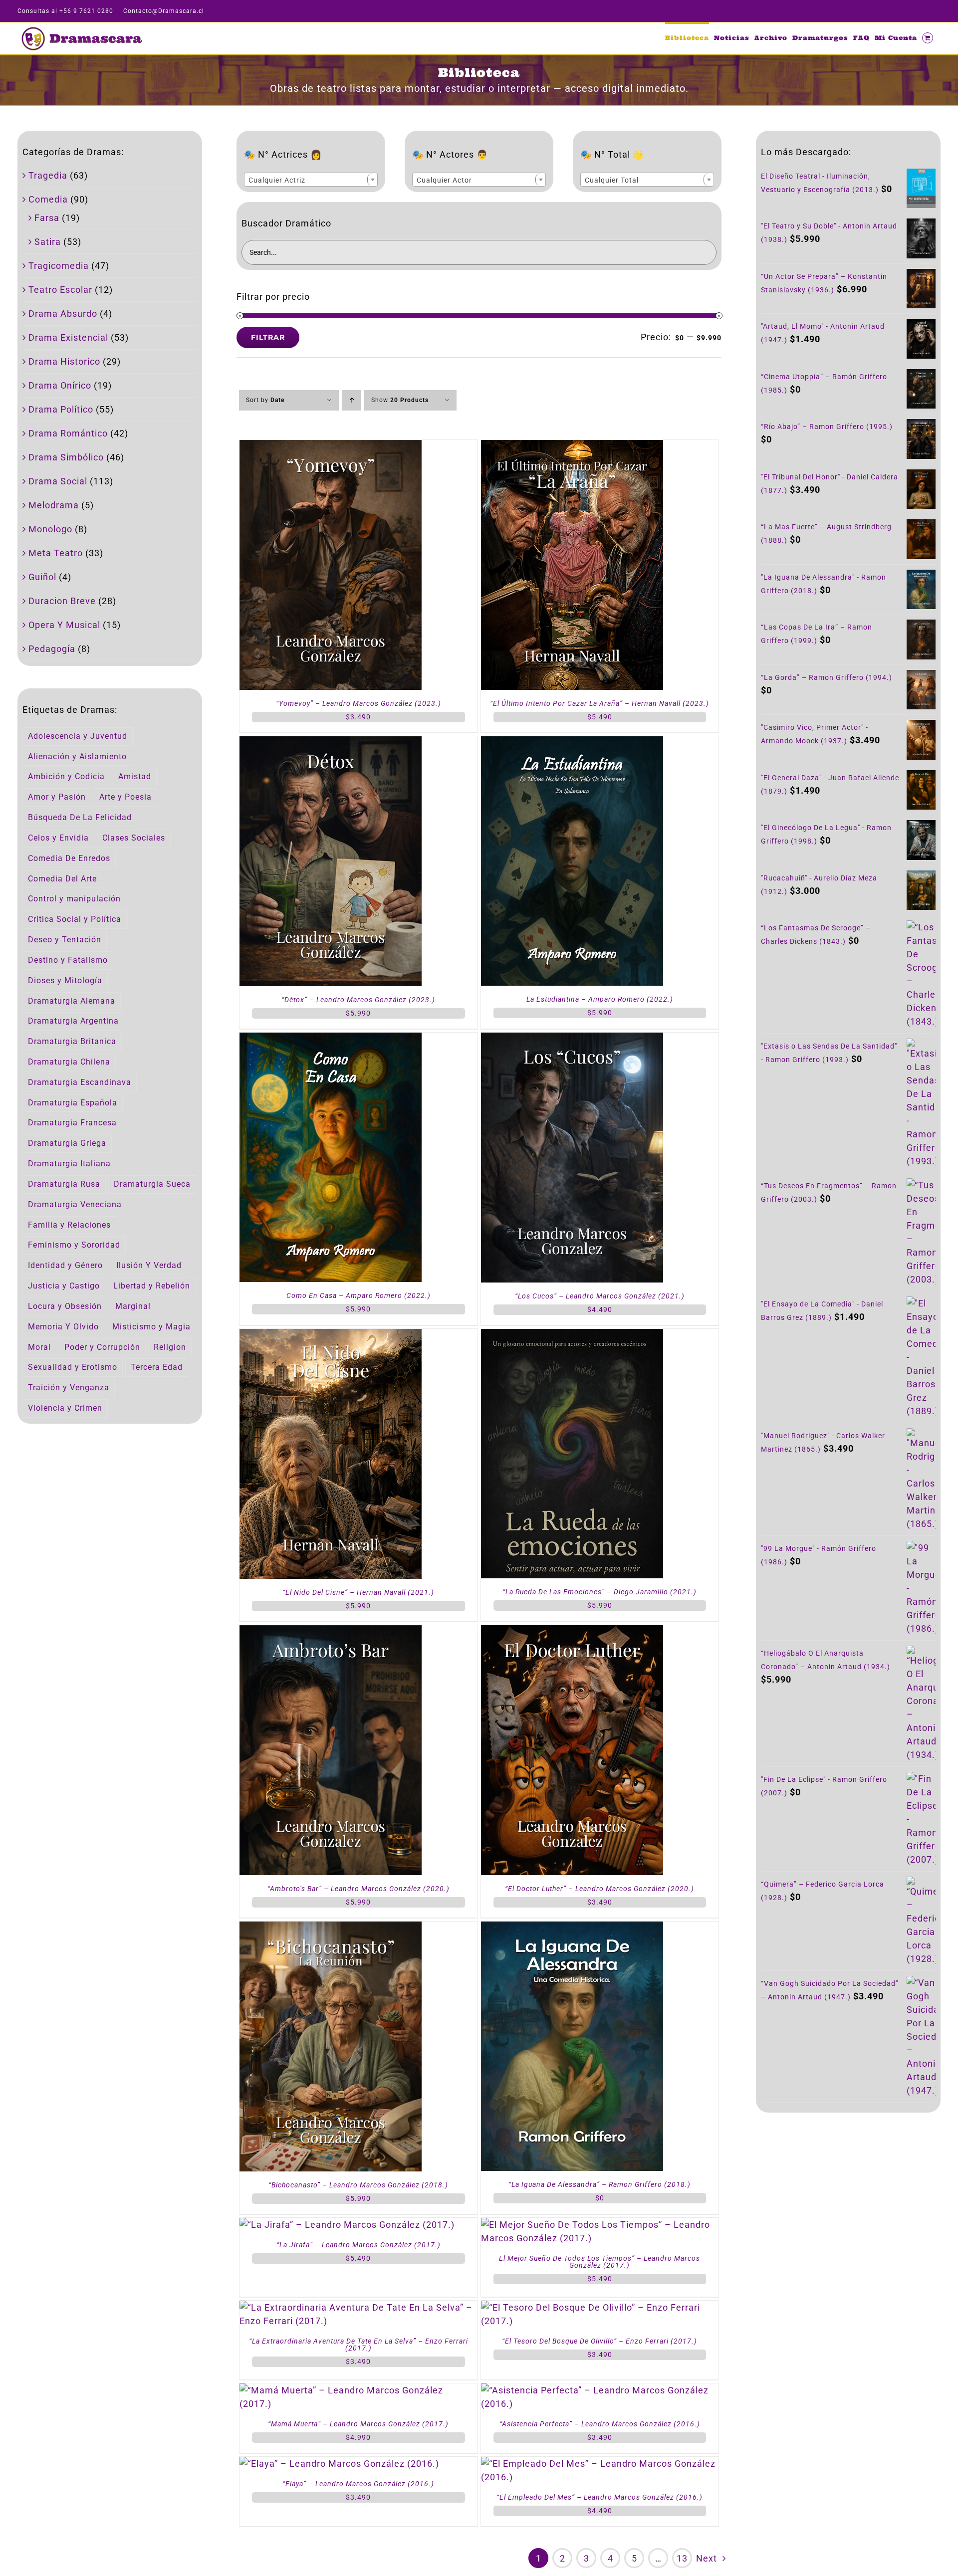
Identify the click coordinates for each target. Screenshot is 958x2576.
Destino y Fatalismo (68, 960)
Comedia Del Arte (62, 879)
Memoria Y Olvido (63, 1327)
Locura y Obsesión (65, 1306)
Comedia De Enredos (69, 858)
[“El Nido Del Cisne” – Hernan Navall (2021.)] (331, 1336)
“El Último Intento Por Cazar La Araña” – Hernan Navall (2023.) (599, 703)
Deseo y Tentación (65, 940)
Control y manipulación (74, 899)
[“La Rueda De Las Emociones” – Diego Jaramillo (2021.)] (572, 1336)
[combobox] (311, 180)
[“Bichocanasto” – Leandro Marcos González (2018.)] (331, 1928)
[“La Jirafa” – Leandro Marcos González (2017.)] (347, 2225)
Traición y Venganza (69, 1388)
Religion (170, 1347)
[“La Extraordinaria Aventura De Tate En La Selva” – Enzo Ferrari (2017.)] (359, 2307)
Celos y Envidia (58, 838)
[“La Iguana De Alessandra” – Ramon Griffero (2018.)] (572, 1928)
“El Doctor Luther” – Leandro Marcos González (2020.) (599, 1889)
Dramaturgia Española (73, 1103)
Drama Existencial (68, 337)
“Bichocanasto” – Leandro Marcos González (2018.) (358, 2185)
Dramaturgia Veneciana (75, 1204)
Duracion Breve (62, 601)
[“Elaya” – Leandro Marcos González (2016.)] (339, 2464)
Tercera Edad (157, 1367)
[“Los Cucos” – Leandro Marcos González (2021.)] (572, 1039)
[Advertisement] (848, 2205)
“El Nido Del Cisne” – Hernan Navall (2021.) (358, 1592)
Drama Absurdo (63, 314)
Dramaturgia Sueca (152, 1184)
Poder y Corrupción (102, 1347)
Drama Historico (64, 361)
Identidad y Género (65, 1265)
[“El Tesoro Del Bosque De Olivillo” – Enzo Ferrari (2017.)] (600, 2307)
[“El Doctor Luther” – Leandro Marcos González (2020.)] (572, 1632)
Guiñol (42, 577)
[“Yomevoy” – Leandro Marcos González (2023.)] (331, 447)
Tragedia (48, 175)
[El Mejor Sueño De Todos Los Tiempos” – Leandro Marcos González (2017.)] (600, 2225)
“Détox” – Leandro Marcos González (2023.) (358, 1000)
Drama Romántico (68, 433)
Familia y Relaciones (69, 1225)
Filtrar (268, 337)
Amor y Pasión (57, 797)
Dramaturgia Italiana (69, 1164)
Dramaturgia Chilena (69, 1062)
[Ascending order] (352, 400)
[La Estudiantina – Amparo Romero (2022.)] (572, 743)
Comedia (48, 199)
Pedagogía (52, 649)
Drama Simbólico (66, 457)
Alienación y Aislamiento (77, 756)
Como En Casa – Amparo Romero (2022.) (359, 1295)
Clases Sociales (134, 838)
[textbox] (311, 180)
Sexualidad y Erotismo (73, 1367)
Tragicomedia (59, 266)
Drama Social (58, 481)
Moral (39, 1347)
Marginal (133, 1306)
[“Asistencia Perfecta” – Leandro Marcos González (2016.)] (600, 2390)
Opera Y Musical (64, 625)
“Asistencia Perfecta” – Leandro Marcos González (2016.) (600, 2424)
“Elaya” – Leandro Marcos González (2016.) (358, 2484)
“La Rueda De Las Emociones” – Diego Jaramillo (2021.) (599, 1592)
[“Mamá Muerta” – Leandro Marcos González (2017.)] (359, 2390)
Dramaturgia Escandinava (80, 1082)
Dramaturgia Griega (67, 1143)
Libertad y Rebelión (152, 1286)
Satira (48, 242)
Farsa (47, 218)
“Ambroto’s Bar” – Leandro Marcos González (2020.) (359, 1889)
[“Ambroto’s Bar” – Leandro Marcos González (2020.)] (331, 1632)
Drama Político (61, 409)
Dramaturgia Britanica (72, 1041)
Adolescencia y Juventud (78, 736)
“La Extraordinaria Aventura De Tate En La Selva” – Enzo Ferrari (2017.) (359, 2345)
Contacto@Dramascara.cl (164, 11)
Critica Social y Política (75, 919)
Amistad (135, 776)
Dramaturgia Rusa (64, 1184)
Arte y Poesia (125, 797)
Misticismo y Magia (151, 1327)
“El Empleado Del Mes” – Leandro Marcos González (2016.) (599, 2497)
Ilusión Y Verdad (149, 1265)
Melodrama (54, 505)
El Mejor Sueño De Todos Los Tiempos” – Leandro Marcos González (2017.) (599, 2262)
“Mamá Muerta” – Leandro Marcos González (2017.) (358, 2424)
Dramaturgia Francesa (72, 1123)
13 (682, 2558)
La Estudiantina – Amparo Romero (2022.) (600, 999)
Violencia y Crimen (65, 1408)
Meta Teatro (56, 553)
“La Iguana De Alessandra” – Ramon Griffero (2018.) (599, 2184)
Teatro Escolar (60, 290)
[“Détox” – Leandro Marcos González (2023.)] (331, 743)
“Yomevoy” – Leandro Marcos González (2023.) (359, 703)
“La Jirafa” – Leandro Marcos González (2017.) (359, 2245)
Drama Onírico (60, 385)
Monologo (50, 529)
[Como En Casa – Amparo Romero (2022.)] (331, 1039)
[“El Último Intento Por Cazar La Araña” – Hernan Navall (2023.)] (572, 447)
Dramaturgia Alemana (72, 1001)
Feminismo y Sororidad (74, 1245)
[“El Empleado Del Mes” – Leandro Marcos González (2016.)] (600, 2464)
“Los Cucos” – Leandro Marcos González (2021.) (600, 1296)
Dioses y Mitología (65, 980)
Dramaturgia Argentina (73, 1021)
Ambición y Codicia (66, 776)
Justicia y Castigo (64, 1286)
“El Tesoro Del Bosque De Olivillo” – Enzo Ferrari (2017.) (599, 2341)
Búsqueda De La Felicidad (80, 817)
